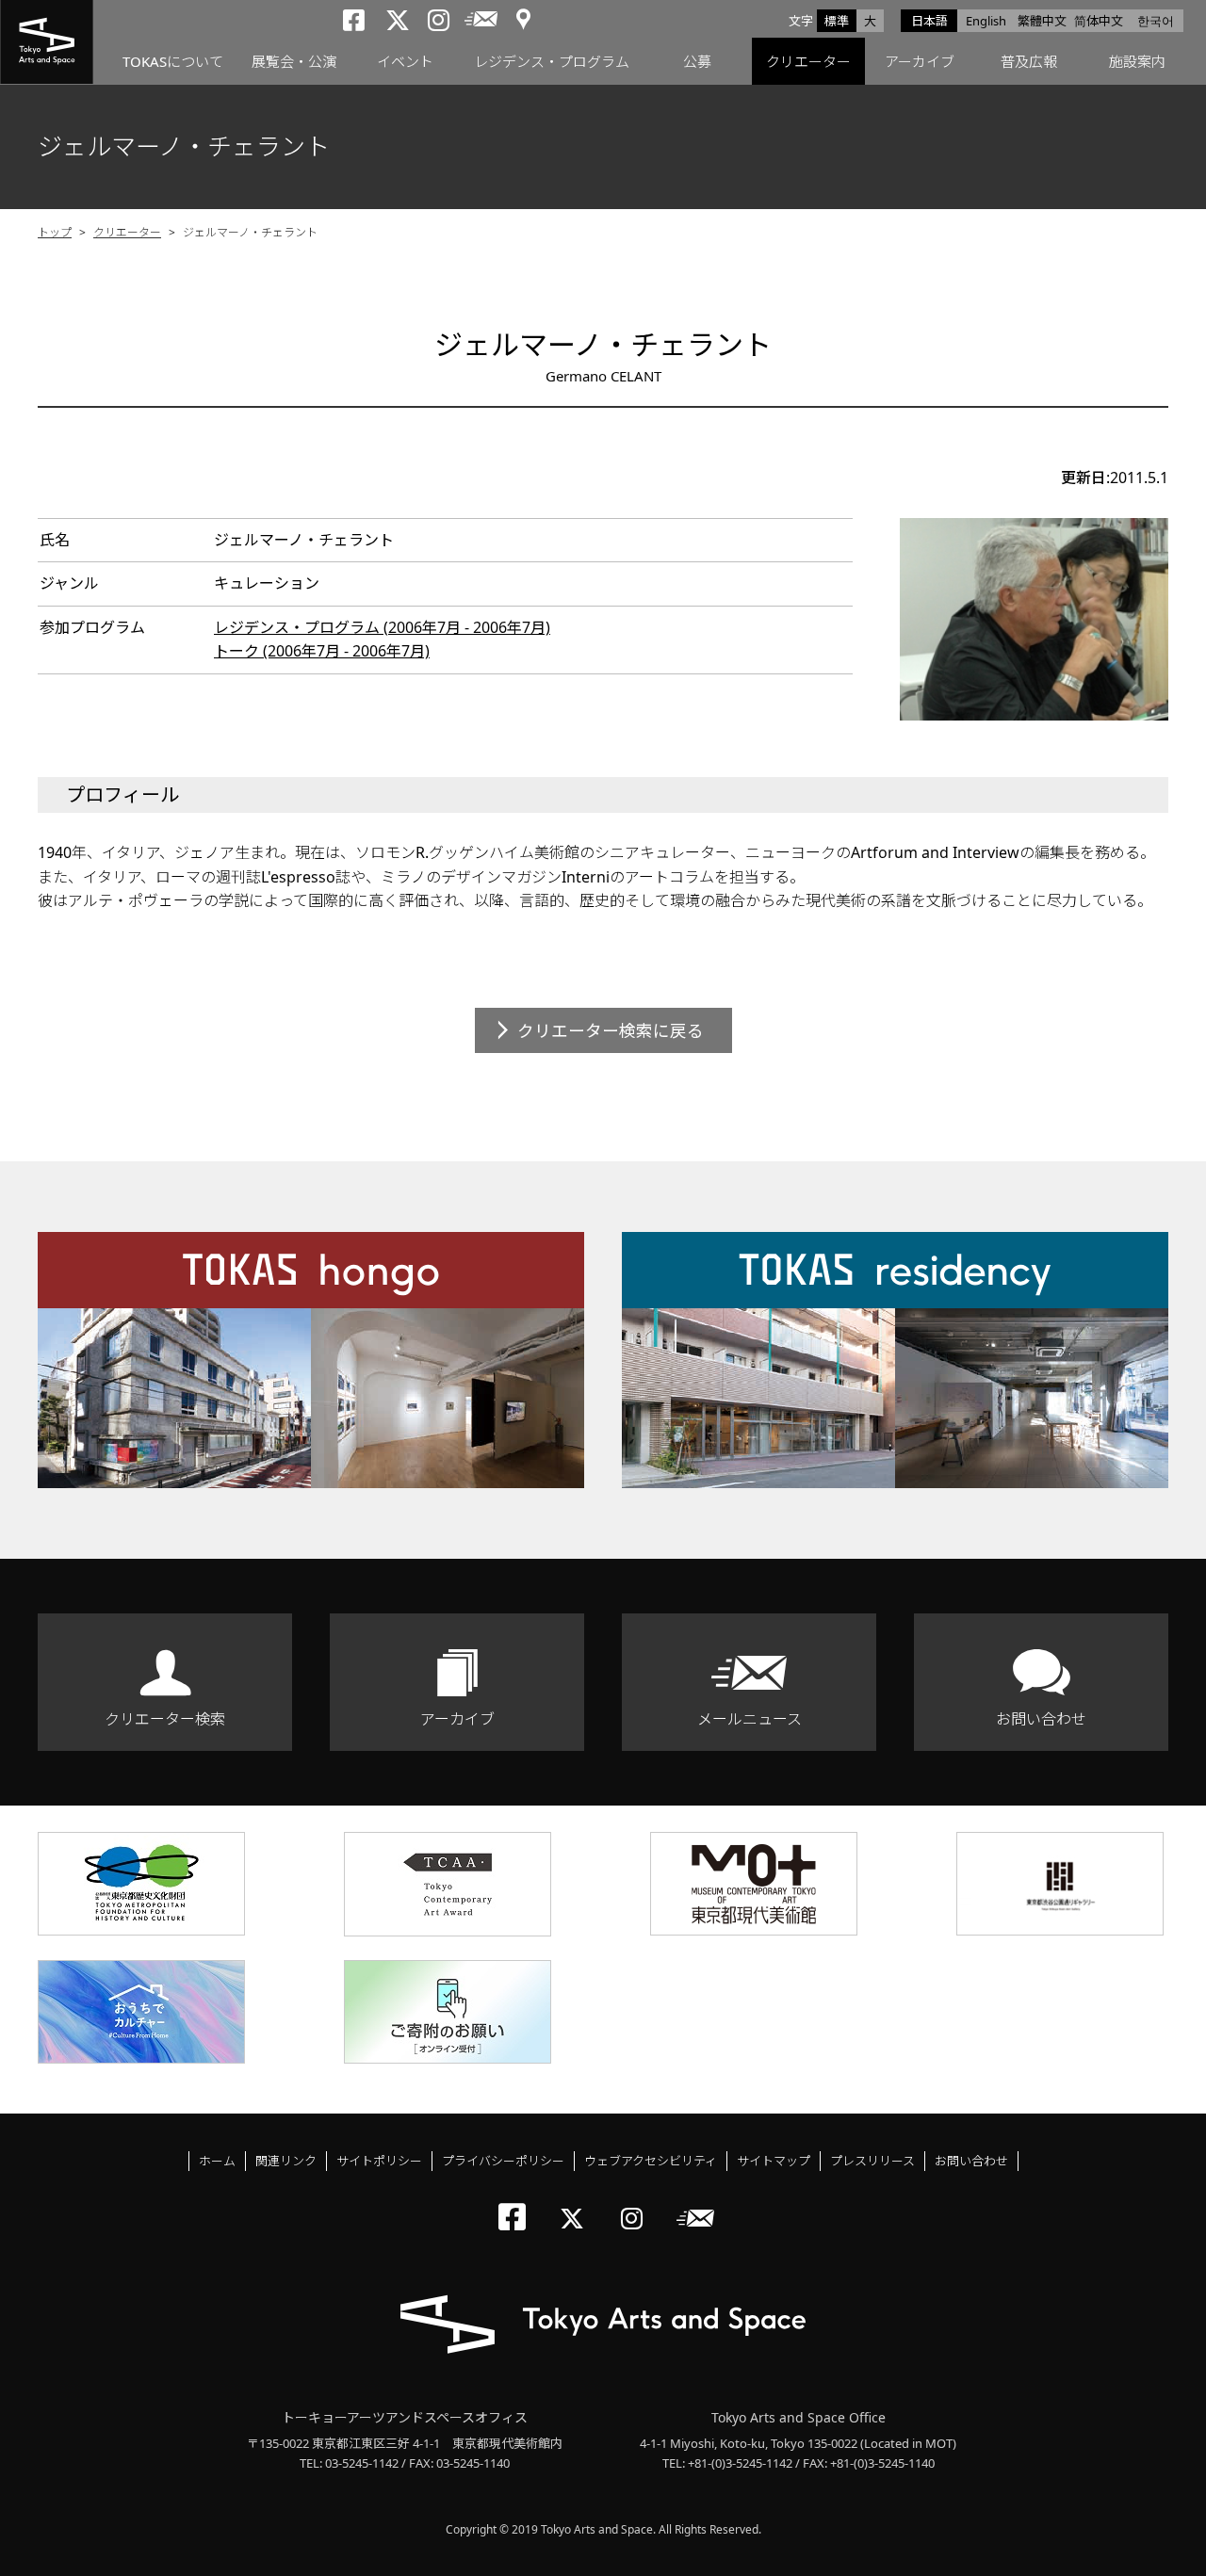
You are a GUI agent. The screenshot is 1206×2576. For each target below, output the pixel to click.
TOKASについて (173, 61)
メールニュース (750, 1719)
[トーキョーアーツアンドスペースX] (576, 2203)
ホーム (217, 2161)
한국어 (1156, 21)
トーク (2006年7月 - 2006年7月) (322, 651)
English (986, 21)
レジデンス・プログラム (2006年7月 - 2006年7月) (382, 627)
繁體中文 (1042, 21)
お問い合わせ (1041, 1719)
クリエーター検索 (165, 1719)
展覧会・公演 (294, 61)
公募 (697, 61)
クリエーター (808, 61)
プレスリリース (872, 2161)
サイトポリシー (379, 2161)
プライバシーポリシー (503, 2161)
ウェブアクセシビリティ (651, 2161)
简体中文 (1099, 21)
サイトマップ (774, 2161)
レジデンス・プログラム (552, 61)
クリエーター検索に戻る (611, 1030)
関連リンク (286, 2161)
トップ (55, 232)
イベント (405, 61)
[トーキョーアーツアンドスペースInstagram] (637, 2203)
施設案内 (1137, 61)
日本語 (929, 21)
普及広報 (1029, 61)
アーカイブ (920, 61)
